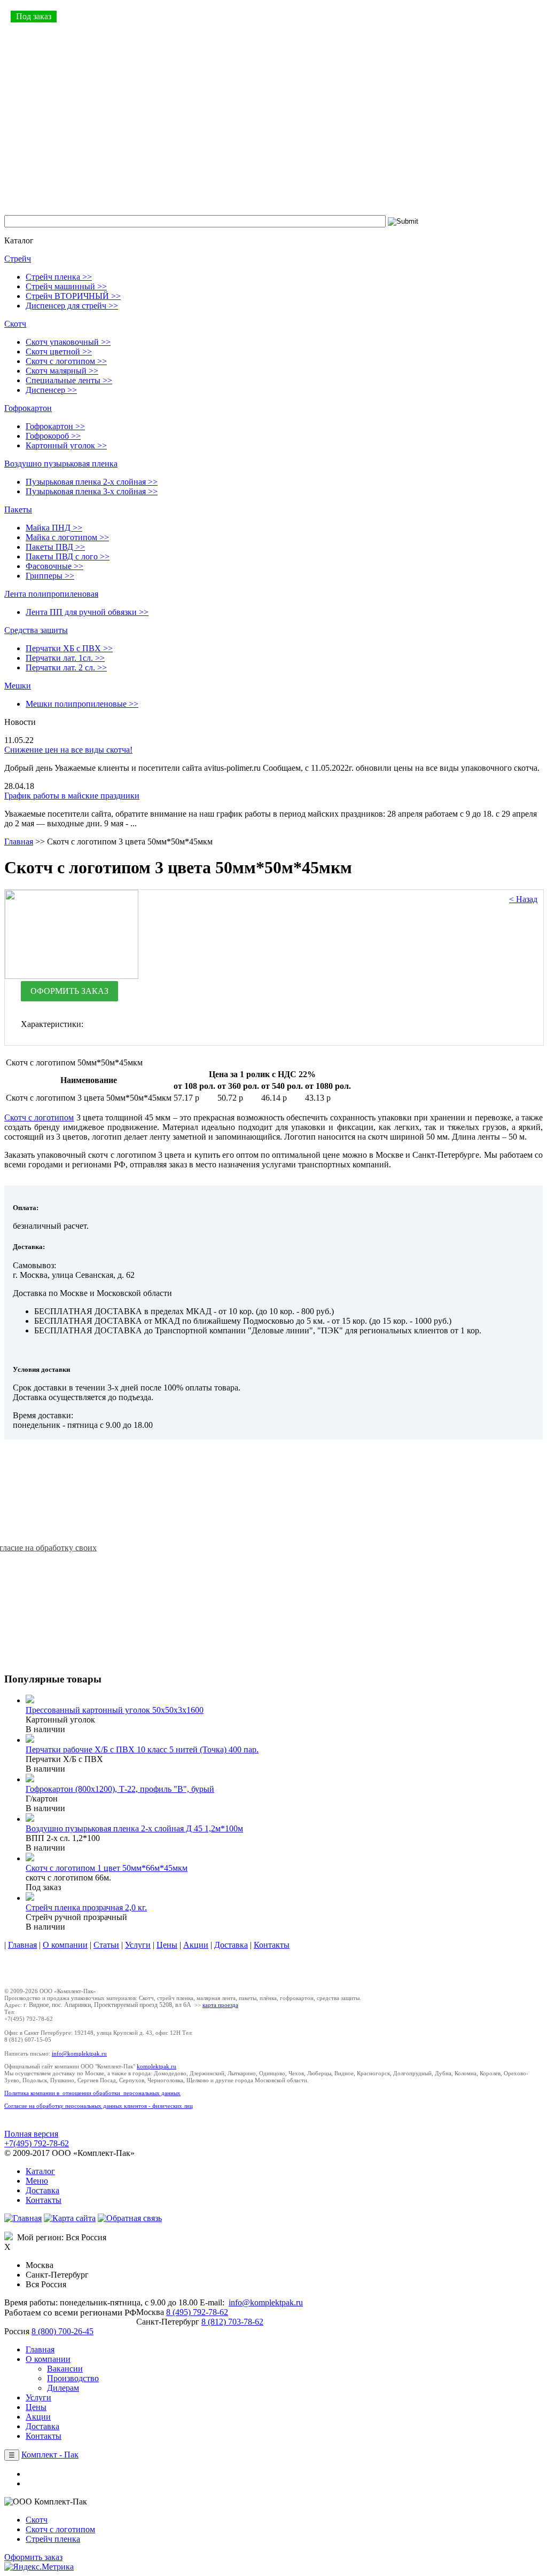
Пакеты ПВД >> (55, 547)
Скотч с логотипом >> (66, 361)
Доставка (231, 1945)
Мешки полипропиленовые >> (82, 704)
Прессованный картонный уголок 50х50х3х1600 (115, 1710)
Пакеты (18, 509)
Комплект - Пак (50, 2455)
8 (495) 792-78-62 (197, 2312)
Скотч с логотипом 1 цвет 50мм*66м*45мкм (107, 1868)
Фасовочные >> (54, 566)
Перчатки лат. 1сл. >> (65, 658)
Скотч (15, 324)
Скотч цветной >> (59, 351)
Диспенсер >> (51, 390)
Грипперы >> (50, 576)
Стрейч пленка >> (59, 277)
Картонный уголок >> (66, 445)
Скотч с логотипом (39, 1117)
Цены (167, 1945)
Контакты (272, 1945)
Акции (196, 1945)
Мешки (18, 686)
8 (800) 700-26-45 (62, 2331)
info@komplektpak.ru (79, 2053)
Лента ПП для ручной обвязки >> (87, 612)
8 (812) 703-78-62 (232, 2322)
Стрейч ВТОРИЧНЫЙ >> (73, 296)
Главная (19, 841)
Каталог (40, 2171)
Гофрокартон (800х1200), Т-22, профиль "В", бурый (120, 1789)
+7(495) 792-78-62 (37, 2143)
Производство (73, 2378)
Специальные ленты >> (69, 380)
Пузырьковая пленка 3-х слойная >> (92, 491)
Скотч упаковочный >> (68, 342)
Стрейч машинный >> (66, 286)
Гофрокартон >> (55, 426)
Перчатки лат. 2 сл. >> (66, 667)
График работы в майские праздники (72, 796)
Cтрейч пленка (53, 2539)
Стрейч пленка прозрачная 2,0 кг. (86, 1907)
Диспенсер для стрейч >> (72, 306)
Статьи (106, 1945)
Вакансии (65, 2369)
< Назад (523, 899)
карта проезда (220, 2005)
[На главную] (23, 2218)
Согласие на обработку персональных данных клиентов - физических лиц (99, 2106)
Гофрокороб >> (53, 436)
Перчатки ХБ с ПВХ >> (69, 648)
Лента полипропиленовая (51, 594)
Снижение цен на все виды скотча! (68, 750)
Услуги (138, 1945)
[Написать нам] (130, 2218)
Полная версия (31, 2134)
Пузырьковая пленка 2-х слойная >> (92, 482)
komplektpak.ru (157, 2066)
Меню (37, 2181)
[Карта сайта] (70, 2218)
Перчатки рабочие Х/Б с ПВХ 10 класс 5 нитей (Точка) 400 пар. (142, 1749)
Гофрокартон (28, 408)
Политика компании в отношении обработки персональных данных (92, 2093)
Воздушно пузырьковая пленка (61, 464)
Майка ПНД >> (54, 528)
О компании (65, 1945)
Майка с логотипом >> (67, 537)
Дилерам (63, 2388)
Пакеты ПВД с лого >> (68, 556)
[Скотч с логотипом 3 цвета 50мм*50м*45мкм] (72, 976)
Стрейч (18, 259)
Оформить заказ (33, 2557)
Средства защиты (36, 630)
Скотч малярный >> (62, 371)
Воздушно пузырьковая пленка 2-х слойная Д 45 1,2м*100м (134, 1828)
